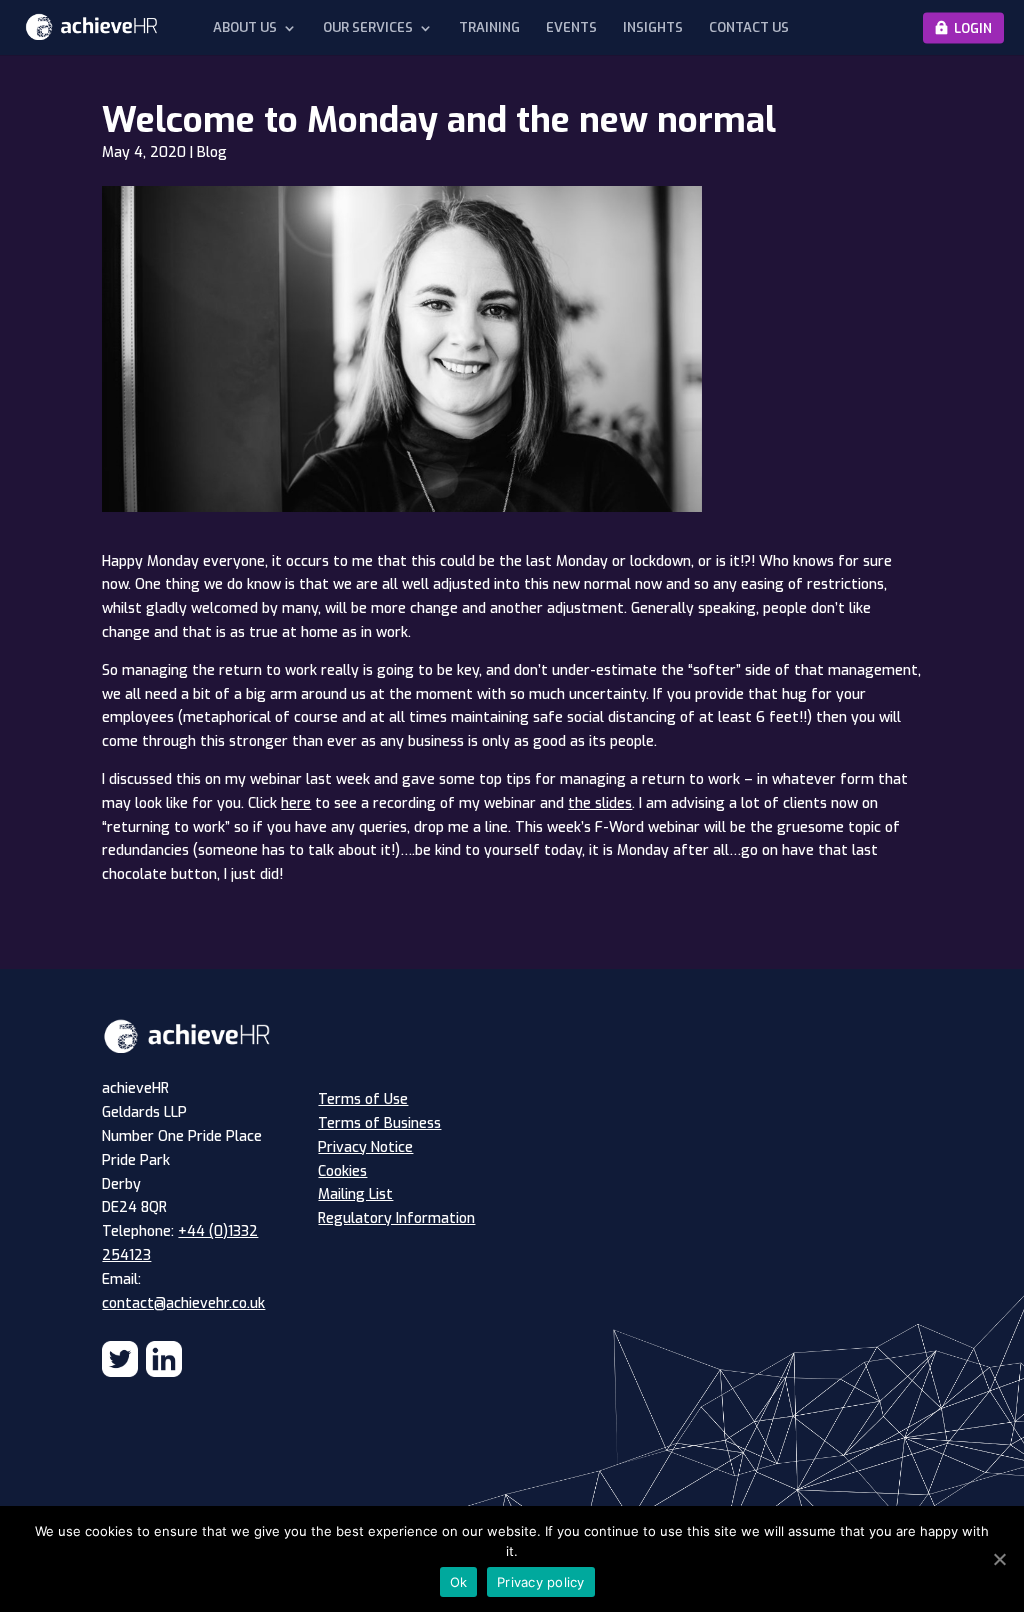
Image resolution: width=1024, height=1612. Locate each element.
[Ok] (999, 1559)
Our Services (368, 28)
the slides (600, 803)
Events (571, 28)
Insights (653, 28)
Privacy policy (541, 1582)
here (296, 803)
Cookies (342, 1171)
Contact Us (749, 28)
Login (973, 27)
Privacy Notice (365, 1147)
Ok (459, 1582)
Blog (212, 152)
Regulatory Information (396, 1218)
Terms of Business (379, 1123)
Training (489, 28)
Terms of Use (363, 1099)
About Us (245, 28)
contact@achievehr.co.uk (183, 1303)
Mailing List (355, 1194)
